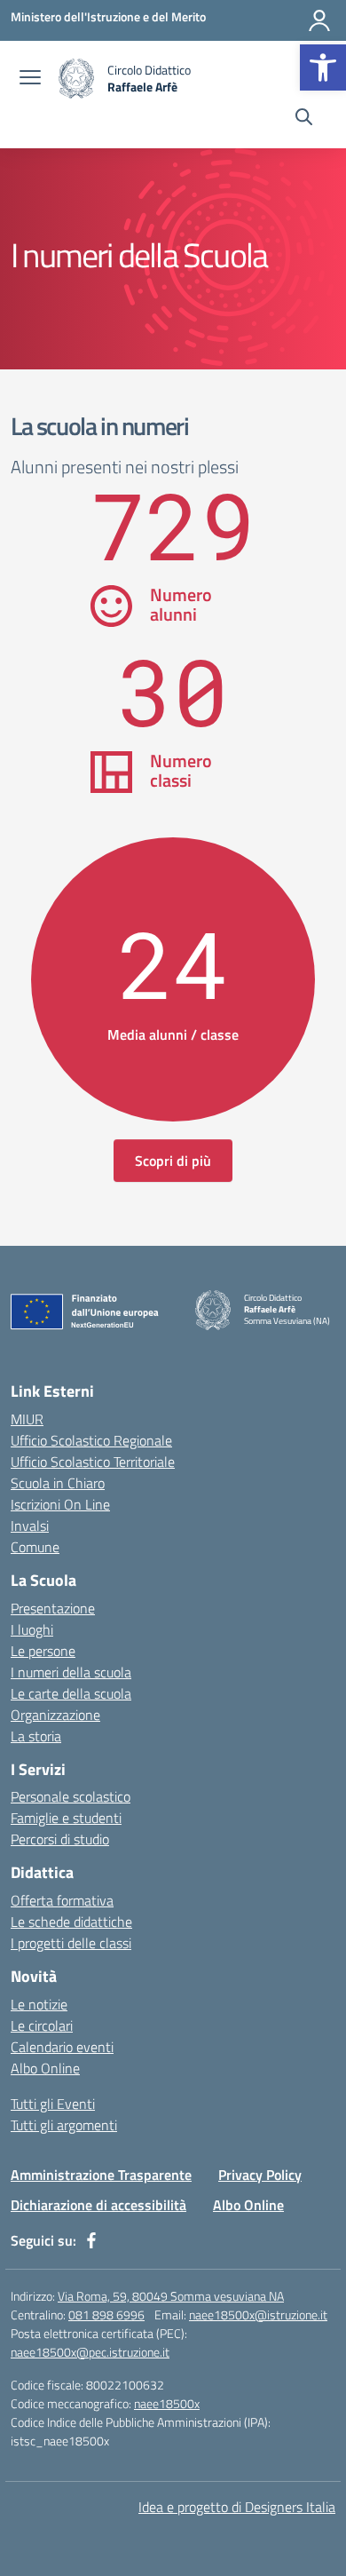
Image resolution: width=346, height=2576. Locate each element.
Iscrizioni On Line (60, 1504)
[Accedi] (319, 20)
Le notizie (39, 2004)
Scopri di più (173, 1161)
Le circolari (42, 2025)
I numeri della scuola (71, 1672)
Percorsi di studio (60, 1839)
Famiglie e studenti (66, 1818)
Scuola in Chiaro (58, 1483)
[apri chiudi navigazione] (30, 79)
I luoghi (32, 1629)
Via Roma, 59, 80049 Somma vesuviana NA (171, 2296)
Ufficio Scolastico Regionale (91, 1440)
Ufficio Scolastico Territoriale (93, 1462)
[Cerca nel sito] (304, 119)
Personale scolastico (71, 1796)
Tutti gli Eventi (53, 2104)
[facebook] (91, 2240)
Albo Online (45, 2068)
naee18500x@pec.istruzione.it (90, 2352)
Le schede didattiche (71, 1922)
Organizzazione (55, 1715)
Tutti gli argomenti (64, 2125)
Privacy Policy (260, 2175)
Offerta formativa (62, 1900)
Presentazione (53, 1608)
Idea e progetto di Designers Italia (237, 2507)
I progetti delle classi (71, 1943)
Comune (35, 1547)
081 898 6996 (106, 2314)
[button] (323, 67)
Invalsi (30, 1526)
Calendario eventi (62, 2047)
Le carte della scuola (71, 1693)
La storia (36, 1736)
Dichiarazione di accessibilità (98, 2205)
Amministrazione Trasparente (101, 2175)
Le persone (43, 1651)
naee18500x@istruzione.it (258, 2314)
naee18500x (167, 2403)
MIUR (27, 1419)
